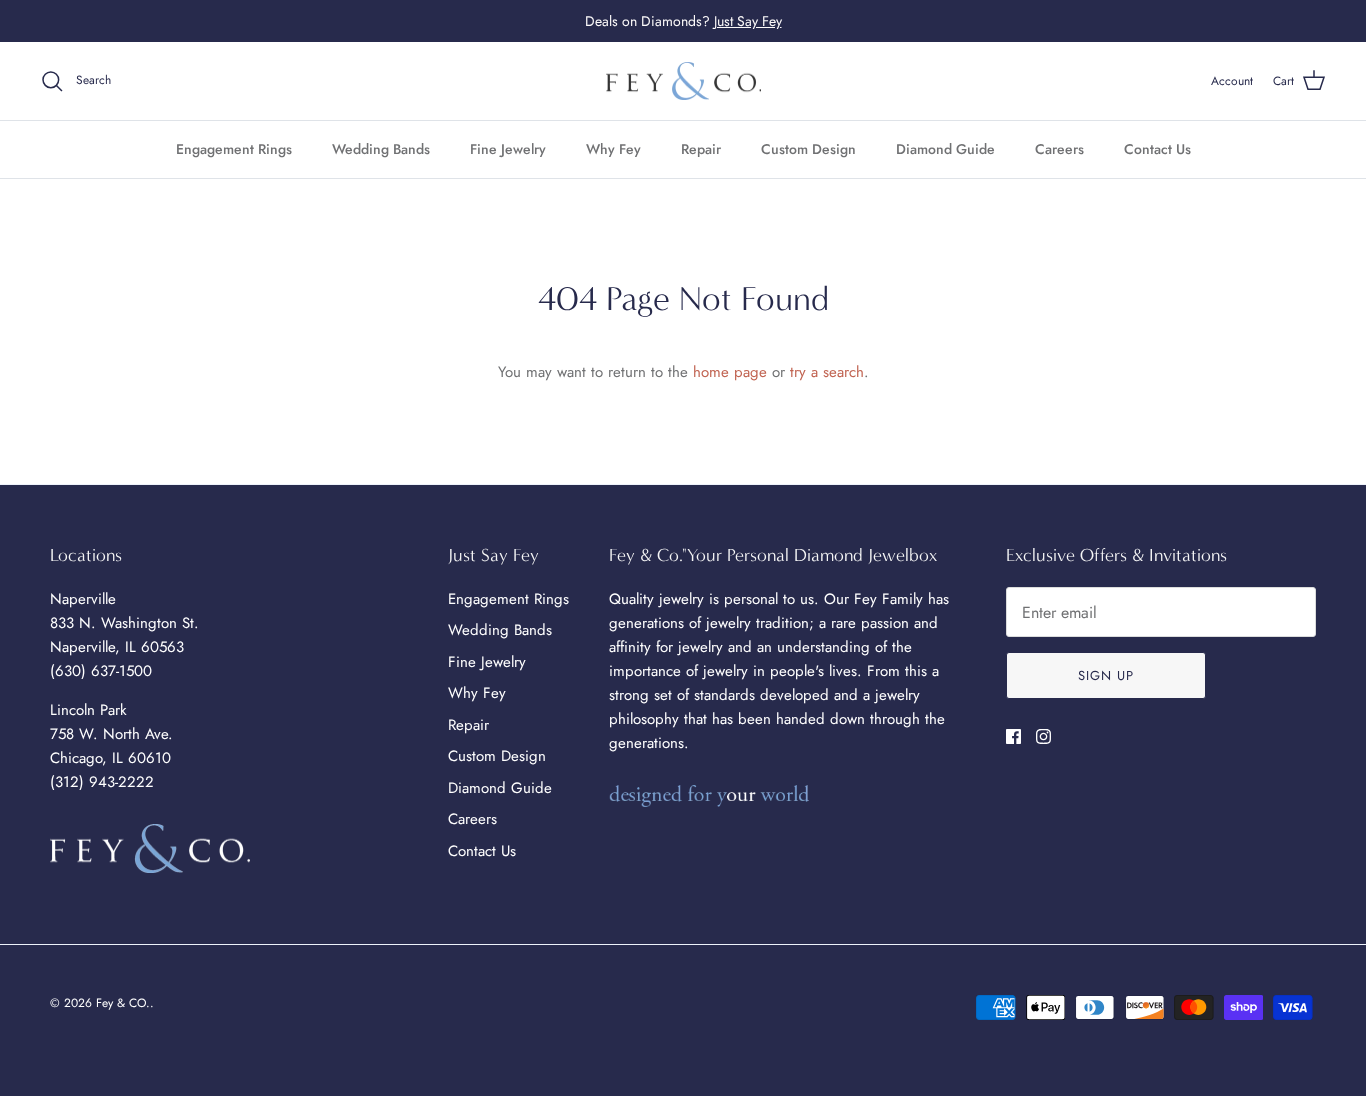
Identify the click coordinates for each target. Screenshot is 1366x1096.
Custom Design (808, 149)
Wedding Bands (381, 149)
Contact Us (1157, 149)
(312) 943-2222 (102, 782)
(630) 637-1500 (101, 671)
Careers (1059, 149)
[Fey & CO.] (683, 81)
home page (730, 372)
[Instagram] (1043, 736)
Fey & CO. (123, 1003)
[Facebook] (1013, 736)
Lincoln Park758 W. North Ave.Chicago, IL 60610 (111, 734)
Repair (701, 149)
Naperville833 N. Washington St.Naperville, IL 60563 (124, 623)
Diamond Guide (945, 149)
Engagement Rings (234, 149)
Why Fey (613, 149)
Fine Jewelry (508, 149)
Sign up (1106, 675)
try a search (827, 372)
